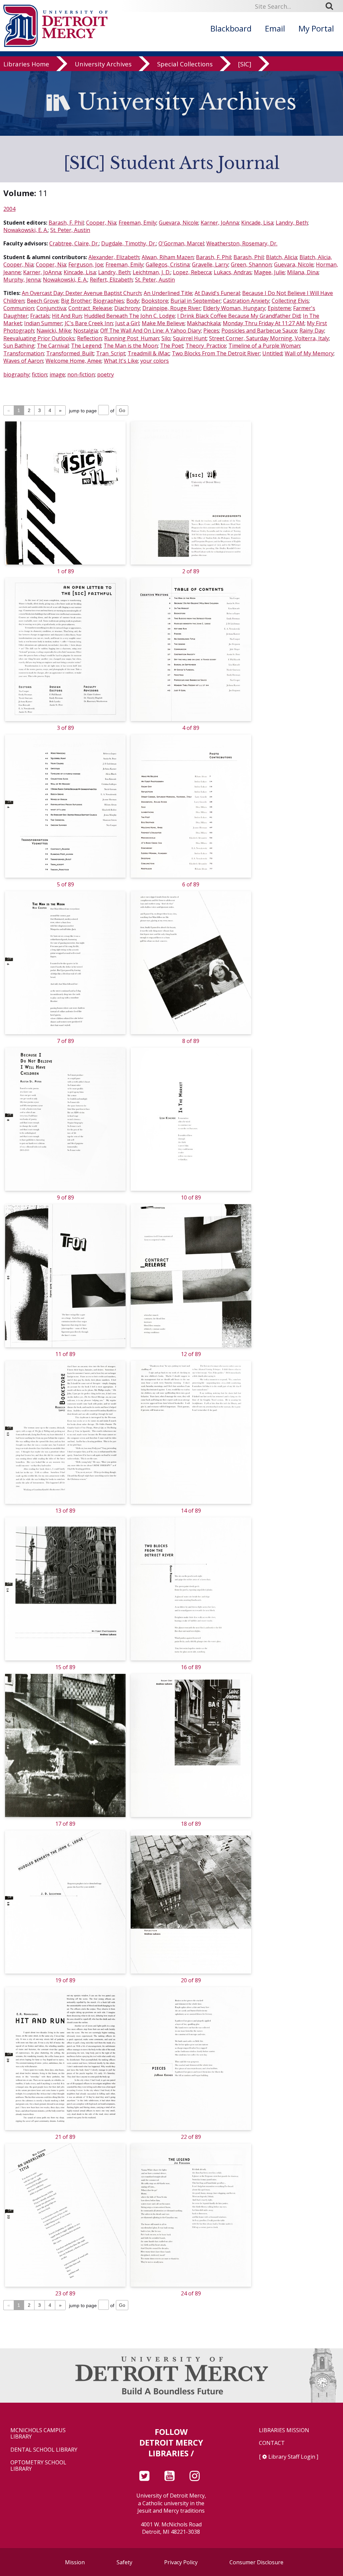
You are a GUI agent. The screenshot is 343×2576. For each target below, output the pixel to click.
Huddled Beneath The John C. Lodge (129, 316)
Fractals (40, 316)
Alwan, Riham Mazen (168, 257)
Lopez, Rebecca (192, 272)
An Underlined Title (168, 293)
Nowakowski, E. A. (26, 230)
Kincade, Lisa (257, 223)
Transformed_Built (70, 353)
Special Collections (185, 64)
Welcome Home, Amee (74, 361)
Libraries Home (26, 64)
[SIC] (245, 64)
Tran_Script (111, 353)
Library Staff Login (292, 2457)
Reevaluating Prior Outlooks (39, 338)
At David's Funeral (217, 293)
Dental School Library (44, 2450)
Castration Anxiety (246, 301)
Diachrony (127, 308)
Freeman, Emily (138, 223)
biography (16, 374)
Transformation (24, 353)
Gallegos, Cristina (168, 265)
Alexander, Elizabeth (114, 257)
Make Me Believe (163, 323)
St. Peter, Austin (70, 230)
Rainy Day (312, 331)
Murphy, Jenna (22, 280)
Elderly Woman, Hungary (234, 308)
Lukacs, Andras (233, 272)
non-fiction (81, 374)
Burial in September (196, 301)
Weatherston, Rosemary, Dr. (242, 243)
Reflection (89, 338)
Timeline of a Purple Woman (264, 346)
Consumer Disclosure (256, 2562)
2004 (9, 209)
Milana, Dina (303, 272)
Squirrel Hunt (190, 338)
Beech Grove (43, 301)
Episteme (279, 308)
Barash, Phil (249, 257)
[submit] (332, 6)
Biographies (109, 301)
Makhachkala (204, 323)
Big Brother (76, 301)
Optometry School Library (38, 2466)
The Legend (86, 346)
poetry (106, 374)
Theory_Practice (206, 346)
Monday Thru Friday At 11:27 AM (264, 323)
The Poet (172, 346)
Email (275, 28)
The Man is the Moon (131, 346)
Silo (166, 338)
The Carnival (53, 346)
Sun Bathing (19, 346)
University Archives (103, 64)
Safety (124, 2562)
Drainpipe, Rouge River (171, 308)
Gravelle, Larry (210, 265)
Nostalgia (86, 331)
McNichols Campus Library (38, 2434)
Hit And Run (67, 316)
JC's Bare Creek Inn (89, 323)
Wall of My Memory (309, 353)
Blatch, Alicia (282, 257)
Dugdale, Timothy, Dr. (129, 243)
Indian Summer (43, 323)
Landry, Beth (292, 223)
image (57, 374)
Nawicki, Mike (54, 331)
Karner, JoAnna (220, 223)
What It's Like (121, 361)
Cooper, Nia (101, 223)
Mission (75, 2562)
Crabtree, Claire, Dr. (74, 243)
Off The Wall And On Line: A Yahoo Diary (151, 331)
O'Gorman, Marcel (181, 243)
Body (133, 301)
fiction (40, 374)
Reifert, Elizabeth (111, 280)
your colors (155, 361)
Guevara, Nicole (179, 223)
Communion (19, 308)
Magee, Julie (269, 272)
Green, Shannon (251, 265)
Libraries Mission (284, 2430)
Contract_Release (90, 308)
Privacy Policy (181, 2562)
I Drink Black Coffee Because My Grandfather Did (239, 316)
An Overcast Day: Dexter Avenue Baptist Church (82, 293)
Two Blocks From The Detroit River (216, 353)
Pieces (211, 331)
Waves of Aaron (23, 361)
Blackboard (231, 28)
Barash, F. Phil (66, 223)
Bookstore (155, 301)
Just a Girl (127, 323)
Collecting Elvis (290, 301)
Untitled (272, 353)
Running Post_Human (132, 338)
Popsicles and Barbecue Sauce (259, 331)
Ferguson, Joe (86, 265)
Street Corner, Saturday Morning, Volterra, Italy (269, 338)
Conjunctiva (51, 308)
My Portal (316, 28)
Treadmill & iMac (149, 353)
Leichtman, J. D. (152, 272)
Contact (272, 2443)
